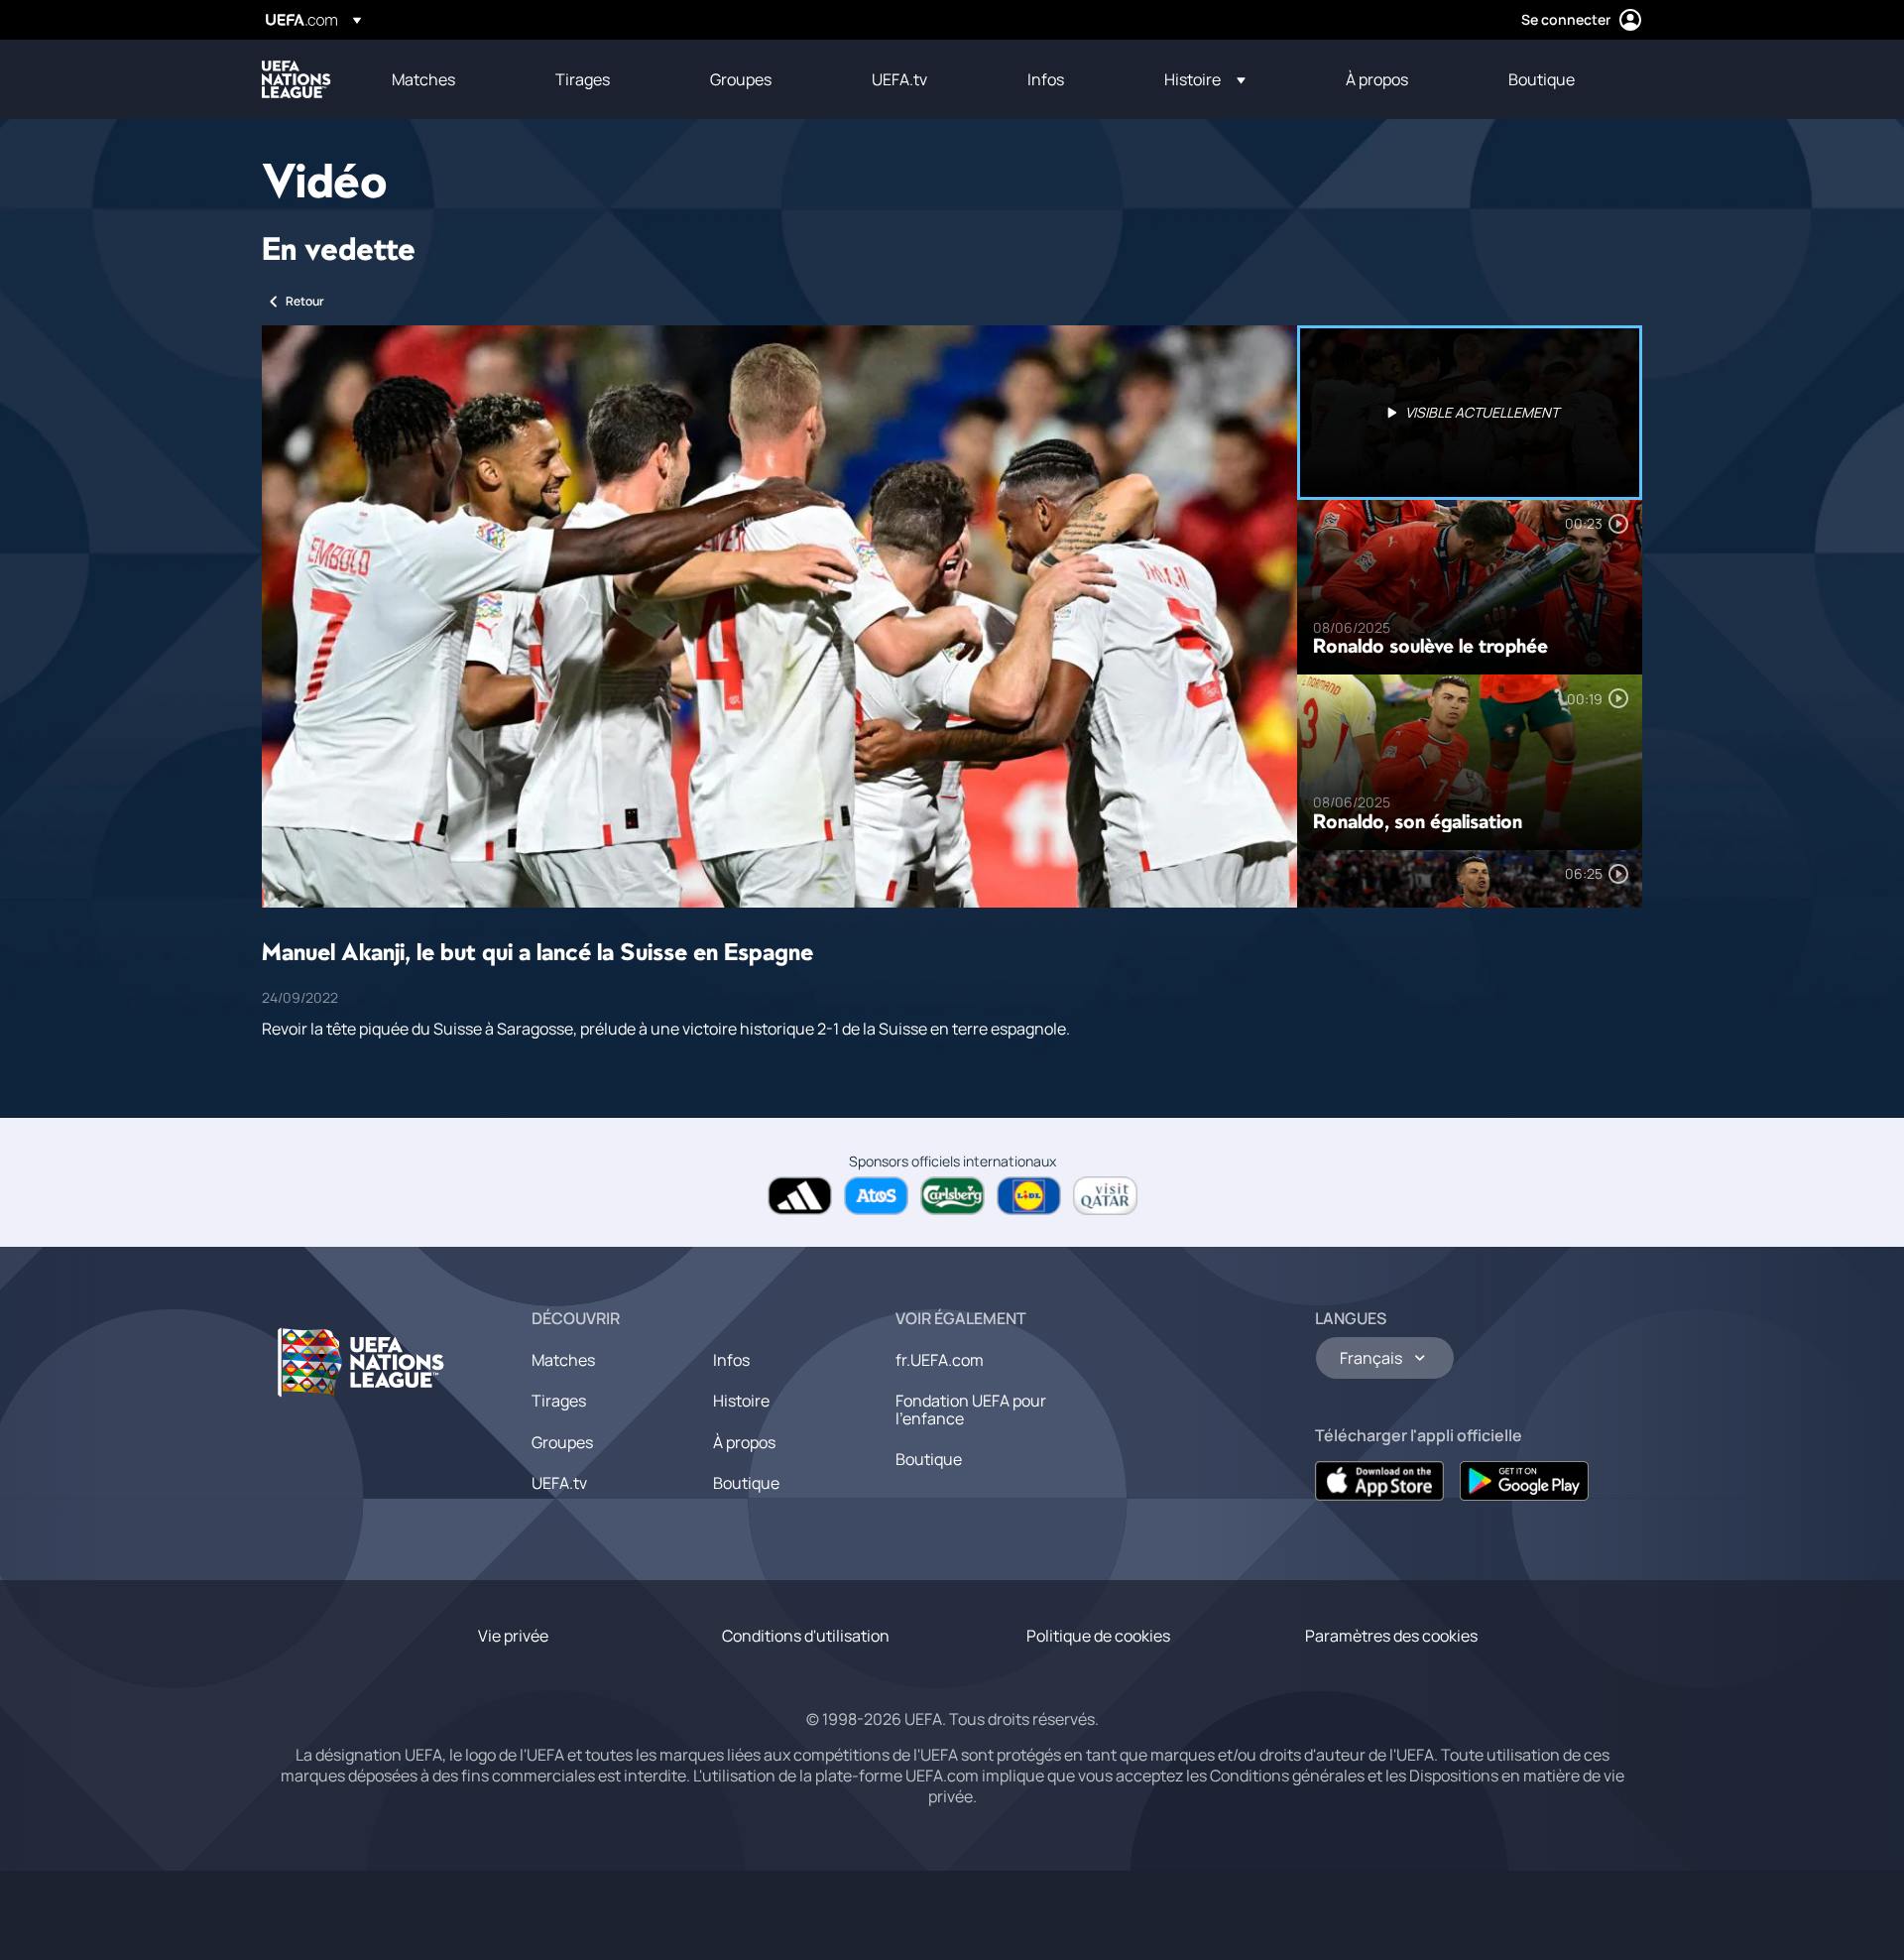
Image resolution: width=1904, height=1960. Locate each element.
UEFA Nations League (297, 79)
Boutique (746, 1483)
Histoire (741, 1401)
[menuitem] (449, 79)
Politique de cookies (1098, 1636)
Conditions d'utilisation (806, 1636)
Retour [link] (305, 301)
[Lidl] (1029, 1196)
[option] (1470, 413)
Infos (731, 1360)
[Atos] (876, 1196)
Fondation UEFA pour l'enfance (971, 1409)
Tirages (559, 1401)
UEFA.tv (559, 1483)
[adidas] (800, 1196)
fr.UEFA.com (940, 1360)
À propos (744, 1442)
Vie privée (513, 1636)
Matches (563, 1360)
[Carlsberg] (952, 1196)
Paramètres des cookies (1391, 1636)
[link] (423, 79)
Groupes (562, 1442)
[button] (1205, 79)
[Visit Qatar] (1105, 1196)
